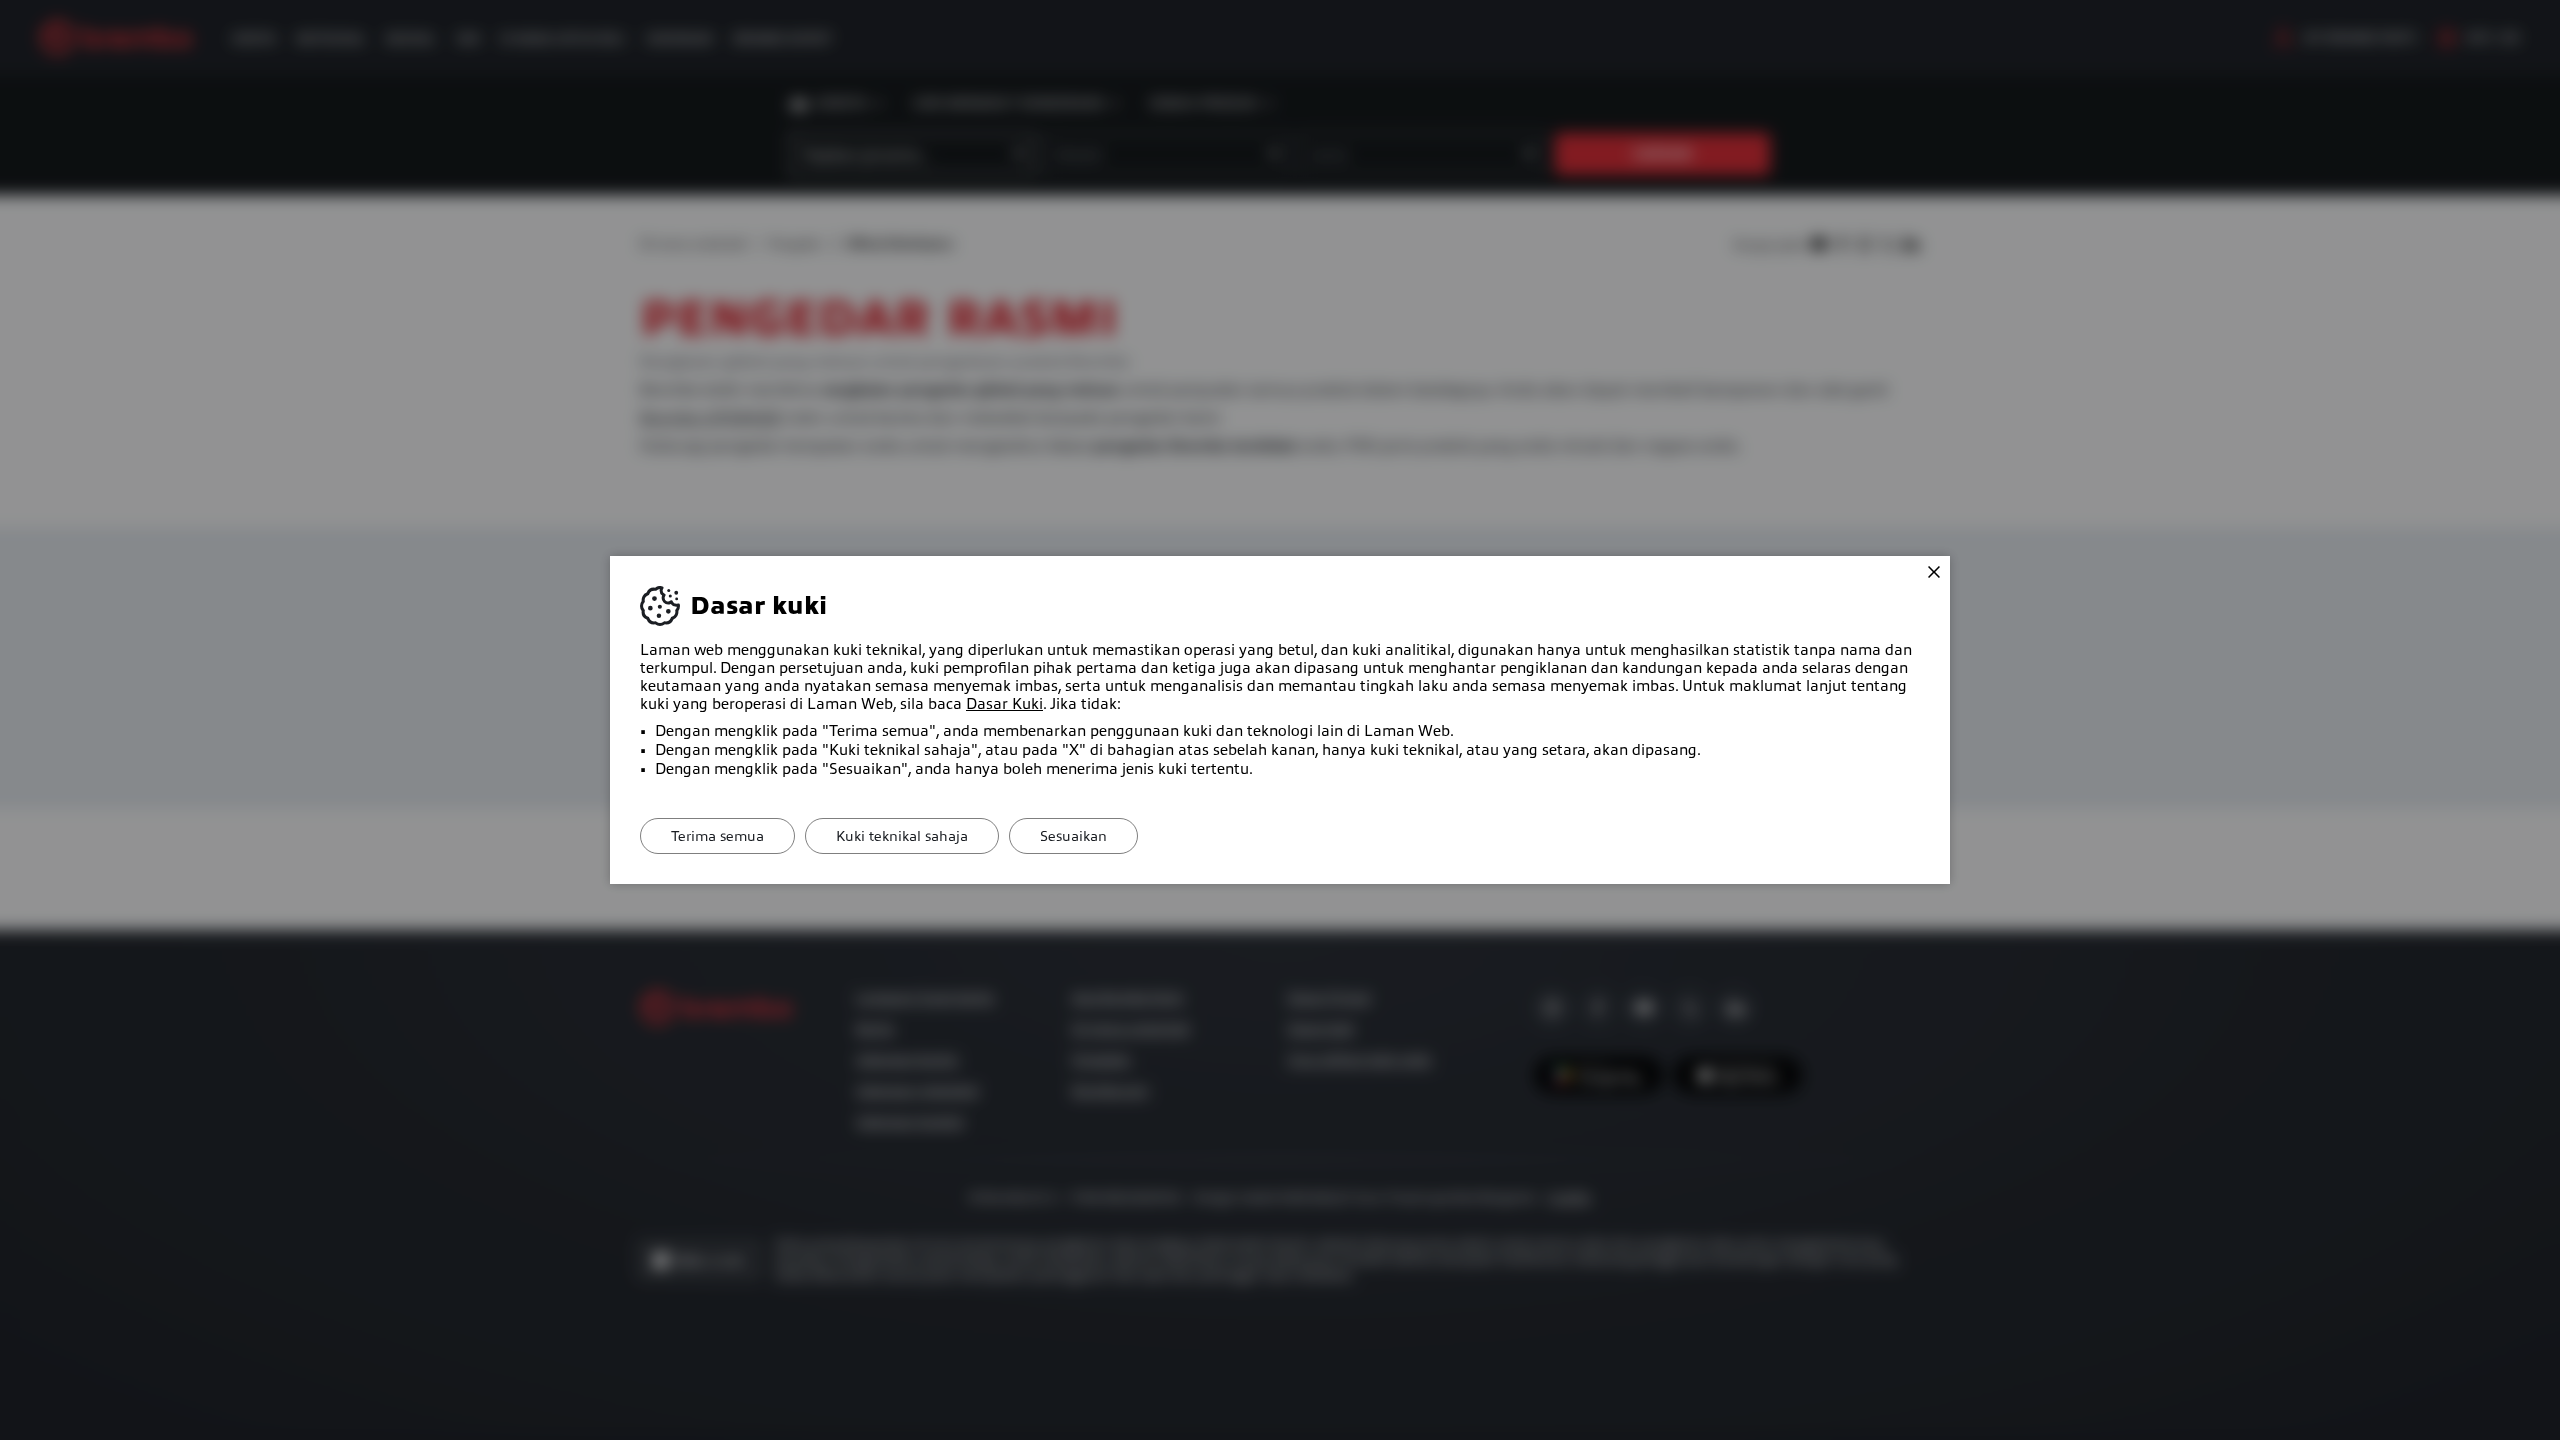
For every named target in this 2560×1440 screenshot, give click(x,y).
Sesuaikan (1073, 836)
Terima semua (717, 836)
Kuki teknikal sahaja (902, 836)
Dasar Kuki (1004, 704)
